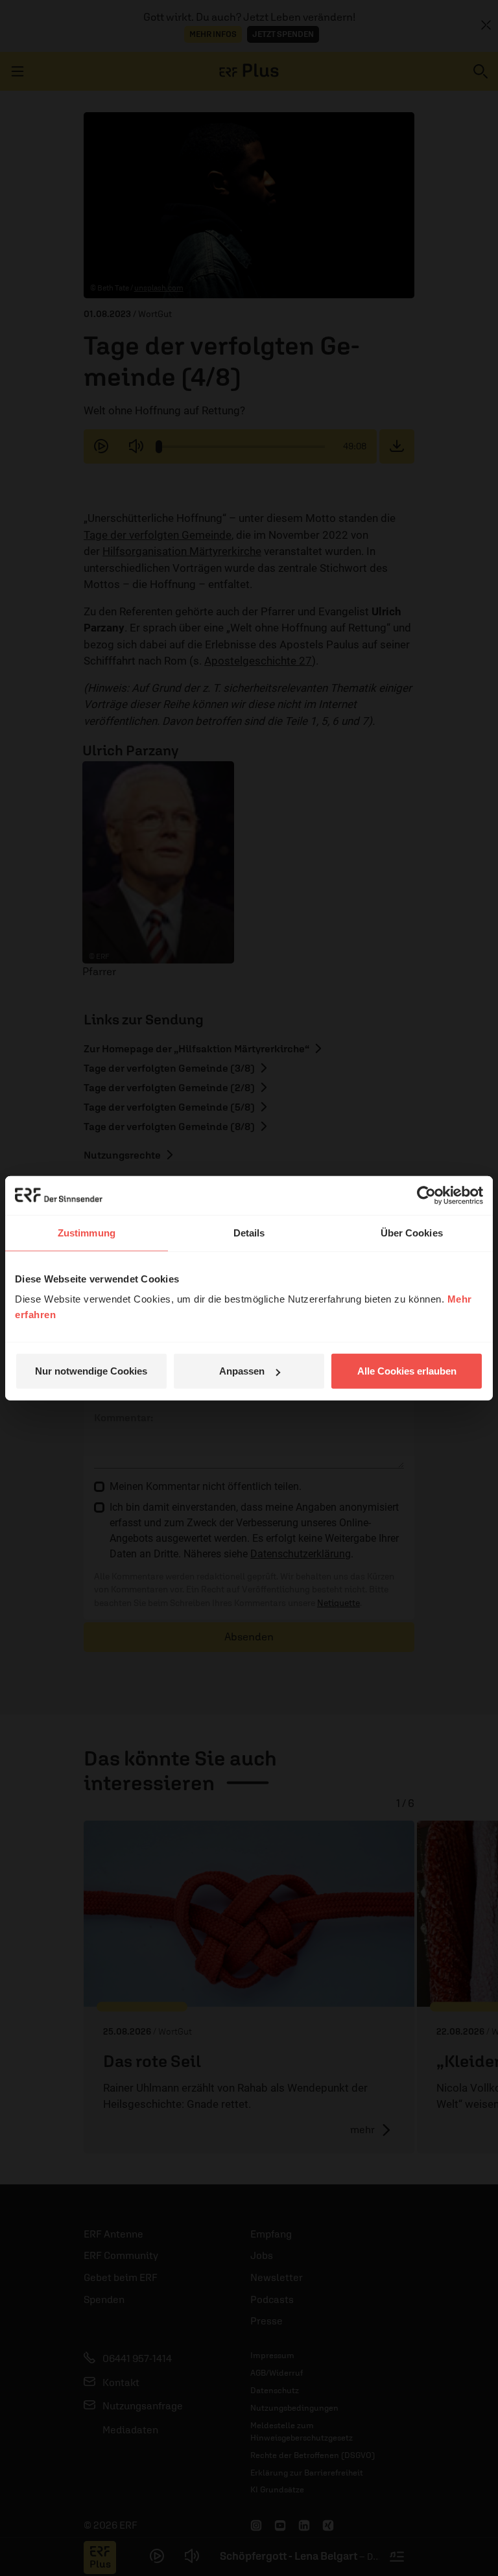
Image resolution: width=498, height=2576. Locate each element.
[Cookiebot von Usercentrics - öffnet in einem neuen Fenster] (426, 1195)
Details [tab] (249, 1232)
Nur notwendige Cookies (91, 1371)
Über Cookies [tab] (412, 1232)
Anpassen (242, 1371)
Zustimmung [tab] (87, 1232)
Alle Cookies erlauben (407, 1371)
